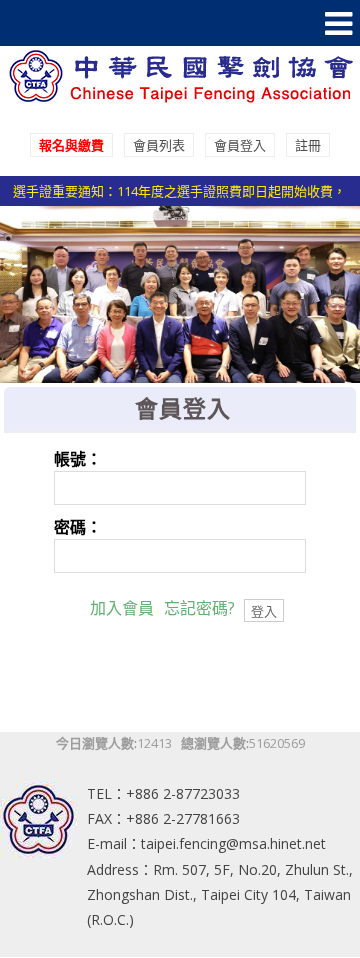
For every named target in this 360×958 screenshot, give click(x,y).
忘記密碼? (199, 608)
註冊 (308, 145)
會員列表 (159, 145)
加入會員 (122, 608)
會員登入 (240, 145)
